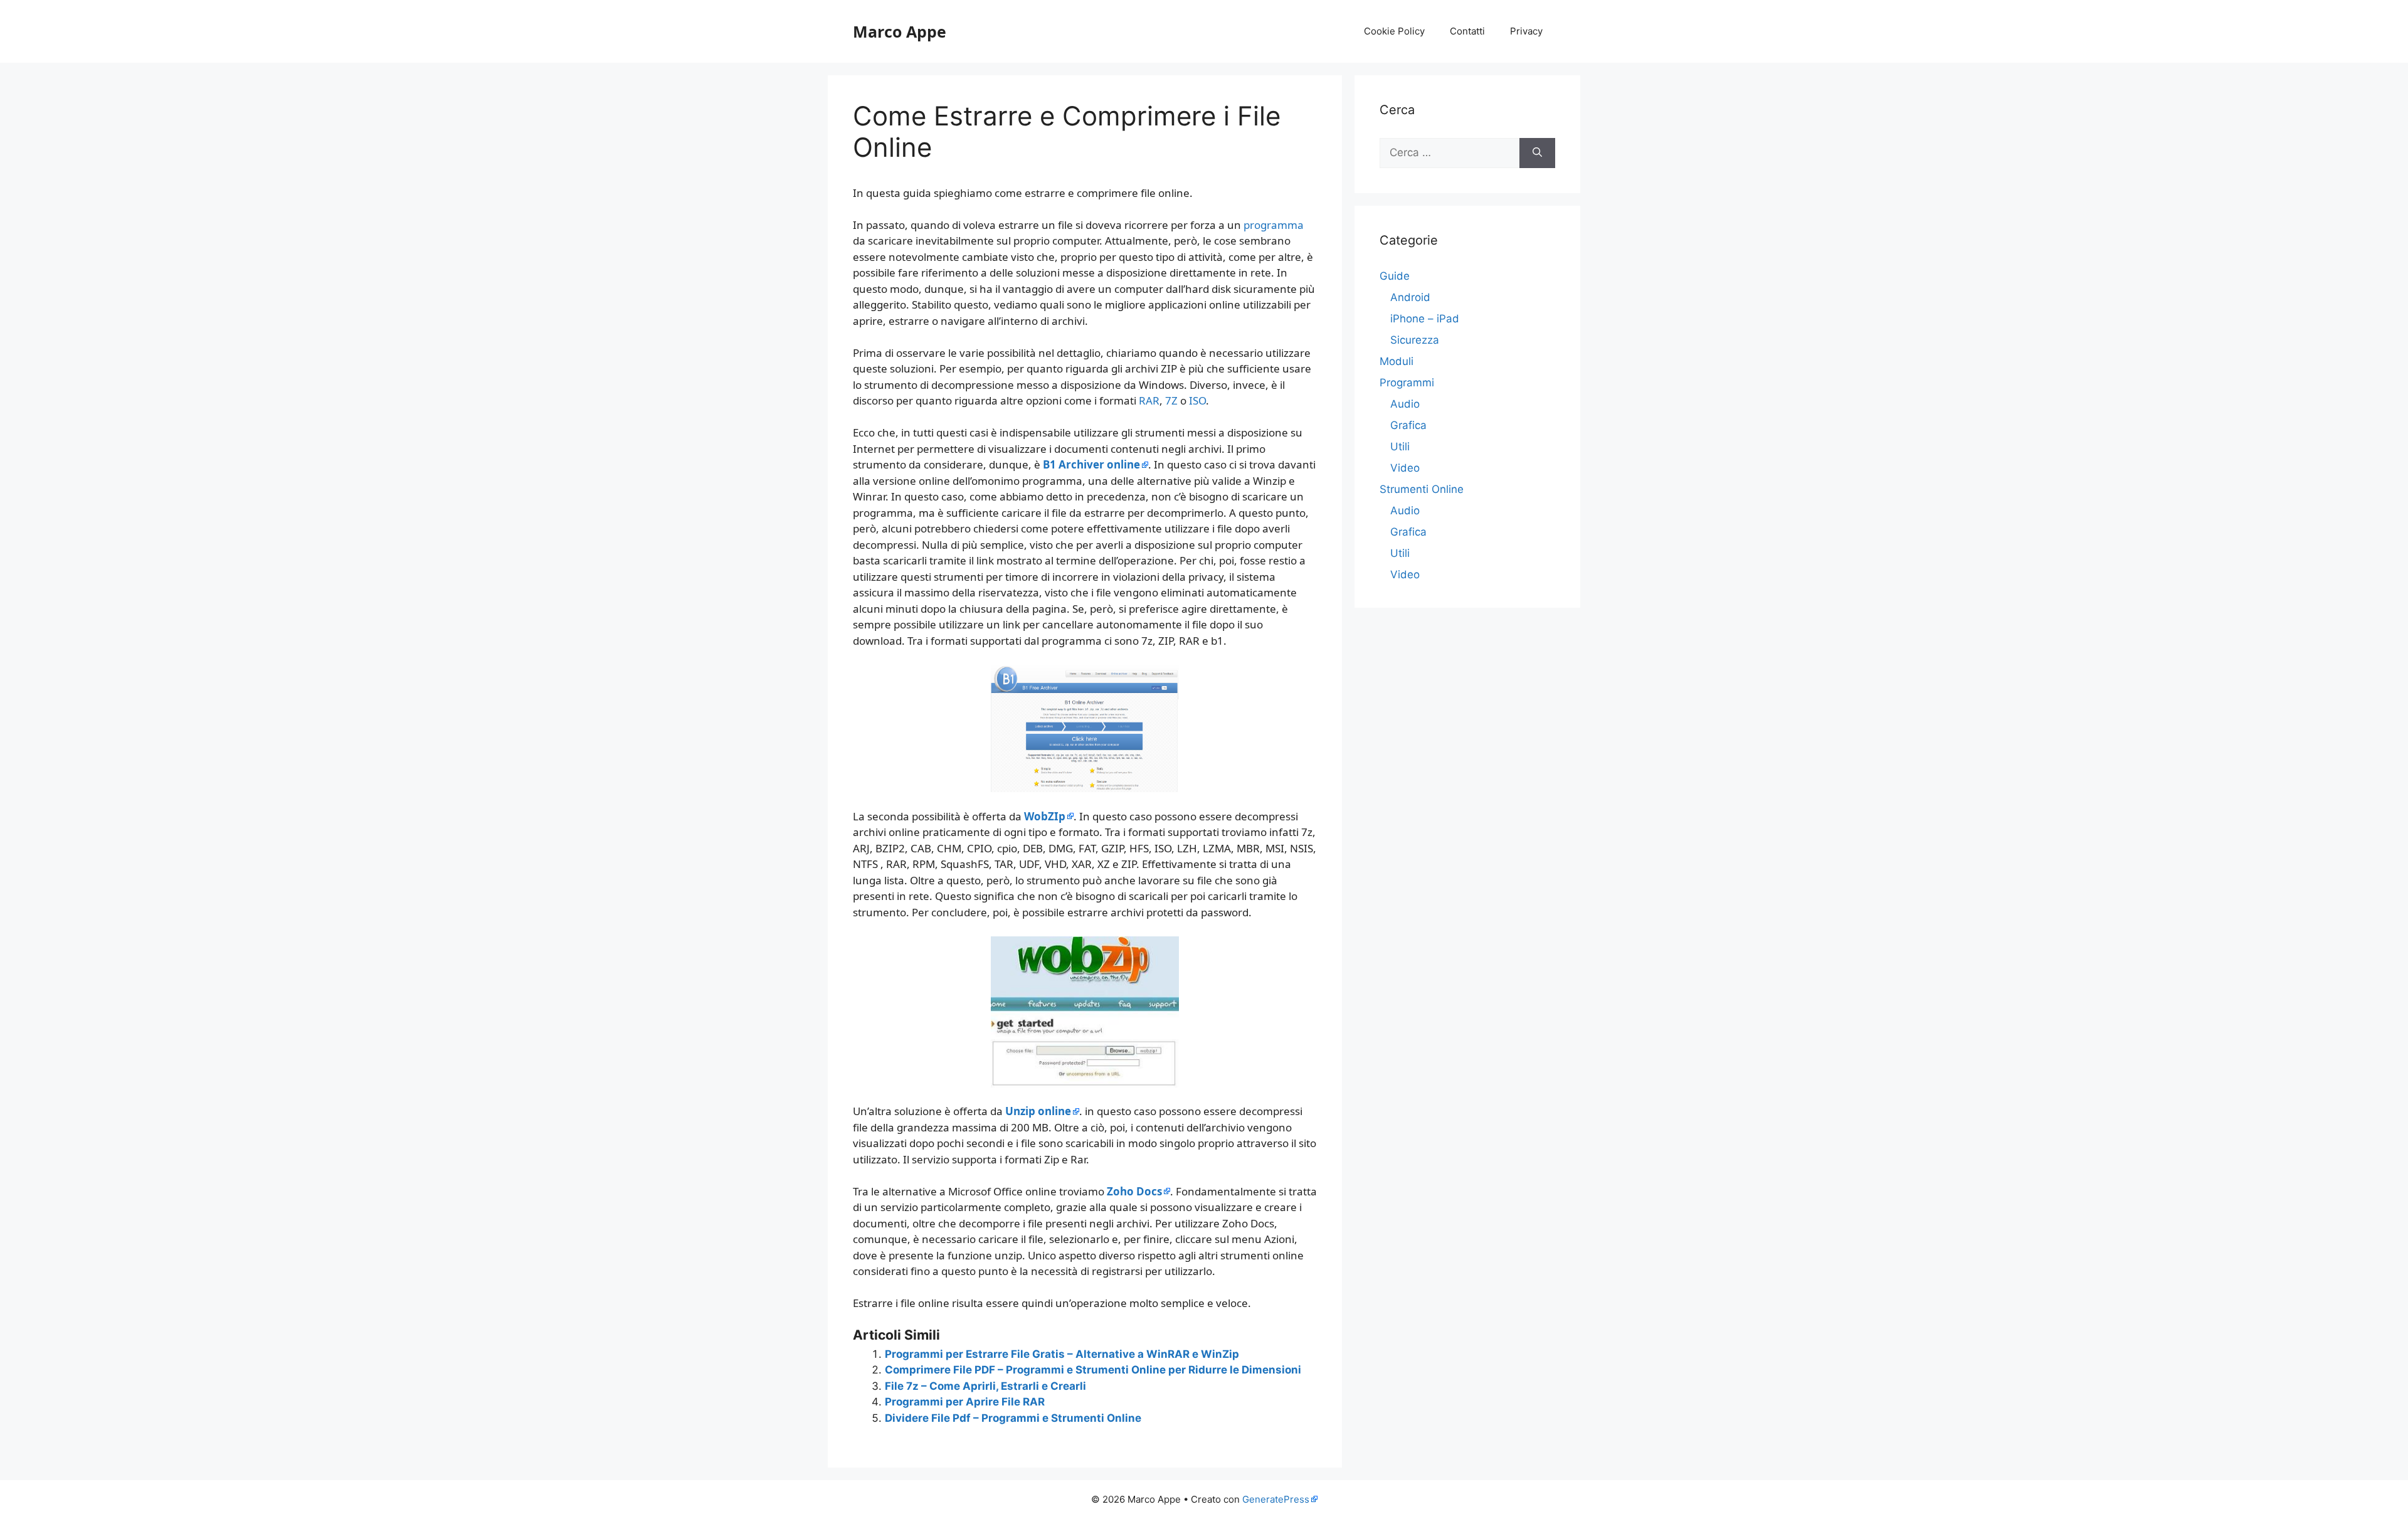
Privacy (1526, 31)
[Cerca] (1537, 153)
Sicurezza (1415, 340)
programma (1274, 225)
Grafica (1408, 425)
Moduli (1397, 361)
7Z (1171, 400)
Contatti (1467, 31)
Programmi (1407, 383)
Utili (1400, 447)
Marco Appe (900, 31)
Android (1410, 297)
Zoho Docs (1134, 1191)
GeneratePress (1276, 1499)
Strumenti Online (1422, 489)
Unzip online (1038, 1111)
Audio (1405, 404)
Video (1405, 468)
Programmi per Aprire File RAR (965, 1402)
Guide (1395, 276)
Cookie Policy (1394, 31)
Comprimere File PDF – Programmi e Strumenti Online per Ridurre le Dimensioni (1093, 1370)
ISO (1197, 400)
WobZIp (1045, 816)
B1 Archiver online (1091, 464)
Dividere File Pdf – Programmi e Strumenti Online (1013, 1418)
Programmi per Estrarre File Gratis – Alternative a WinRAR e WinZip (1062, 1354)
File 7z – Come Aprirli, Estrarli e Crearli (985, 1386)
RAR (1149, 400)
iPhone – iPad (1425, 319)
